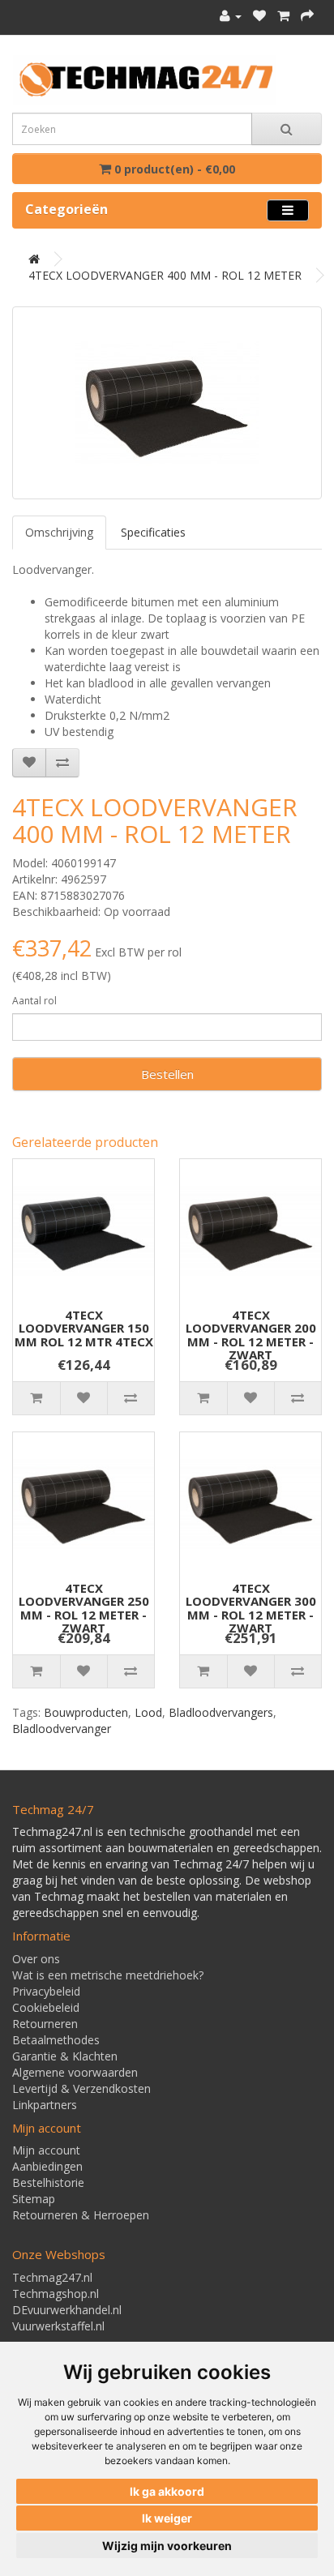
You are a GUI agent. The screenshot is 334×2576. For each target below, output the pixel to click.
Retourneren (45, 2024)
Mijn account (46, 2150)
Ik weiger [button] (167, 2518)
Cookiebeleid (46, 2007)
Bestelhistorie (48, 2182)
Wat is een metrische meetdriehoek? (108, 1975)
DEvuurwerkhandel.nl (67, 2310)
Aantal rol (34, 1001)
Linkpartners (45, 2105)
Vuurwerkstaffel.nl (58, 2326)
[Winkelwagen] (283, 16)
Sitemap (34, 2199)
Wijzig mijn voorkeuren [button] (167, 2546)
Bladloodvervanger (62, 1729)
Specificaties (153, 532)
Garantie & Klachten (65, 2056)
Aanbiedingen (47, 2166)
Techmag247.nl (52, 2277)
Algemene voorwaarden (75, 2072)
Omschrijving (59, 532)
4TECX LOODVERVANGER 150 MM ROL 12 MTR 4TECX (84, 1328)
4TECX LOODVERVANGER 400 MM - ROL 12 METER (165, 275)
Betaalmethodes (56, 2040)
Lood (148, 1712)
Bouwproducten (86, 1712)
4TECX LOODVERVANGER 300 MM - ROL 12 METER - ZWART (251, 1608)
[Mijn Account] (231, 16)
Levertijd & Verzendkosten (81, 2088)
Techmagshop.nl (56, 2294)
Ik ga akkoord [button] (167, 2491)
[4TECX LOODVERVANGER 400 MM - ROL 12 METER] (167, 403)
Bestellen (167, 1074)
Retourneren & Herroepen (81, 2215)
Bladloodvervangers (221, 1712)
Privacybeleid (46, 1991)
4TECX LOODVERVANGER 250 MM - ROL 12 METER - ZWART (84, 1608)
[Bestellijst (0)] (259, 16)
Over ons (36, 1959)
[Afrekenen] (307, 16)
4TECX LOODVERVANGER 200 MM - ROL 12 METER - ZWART (251, 1335)
